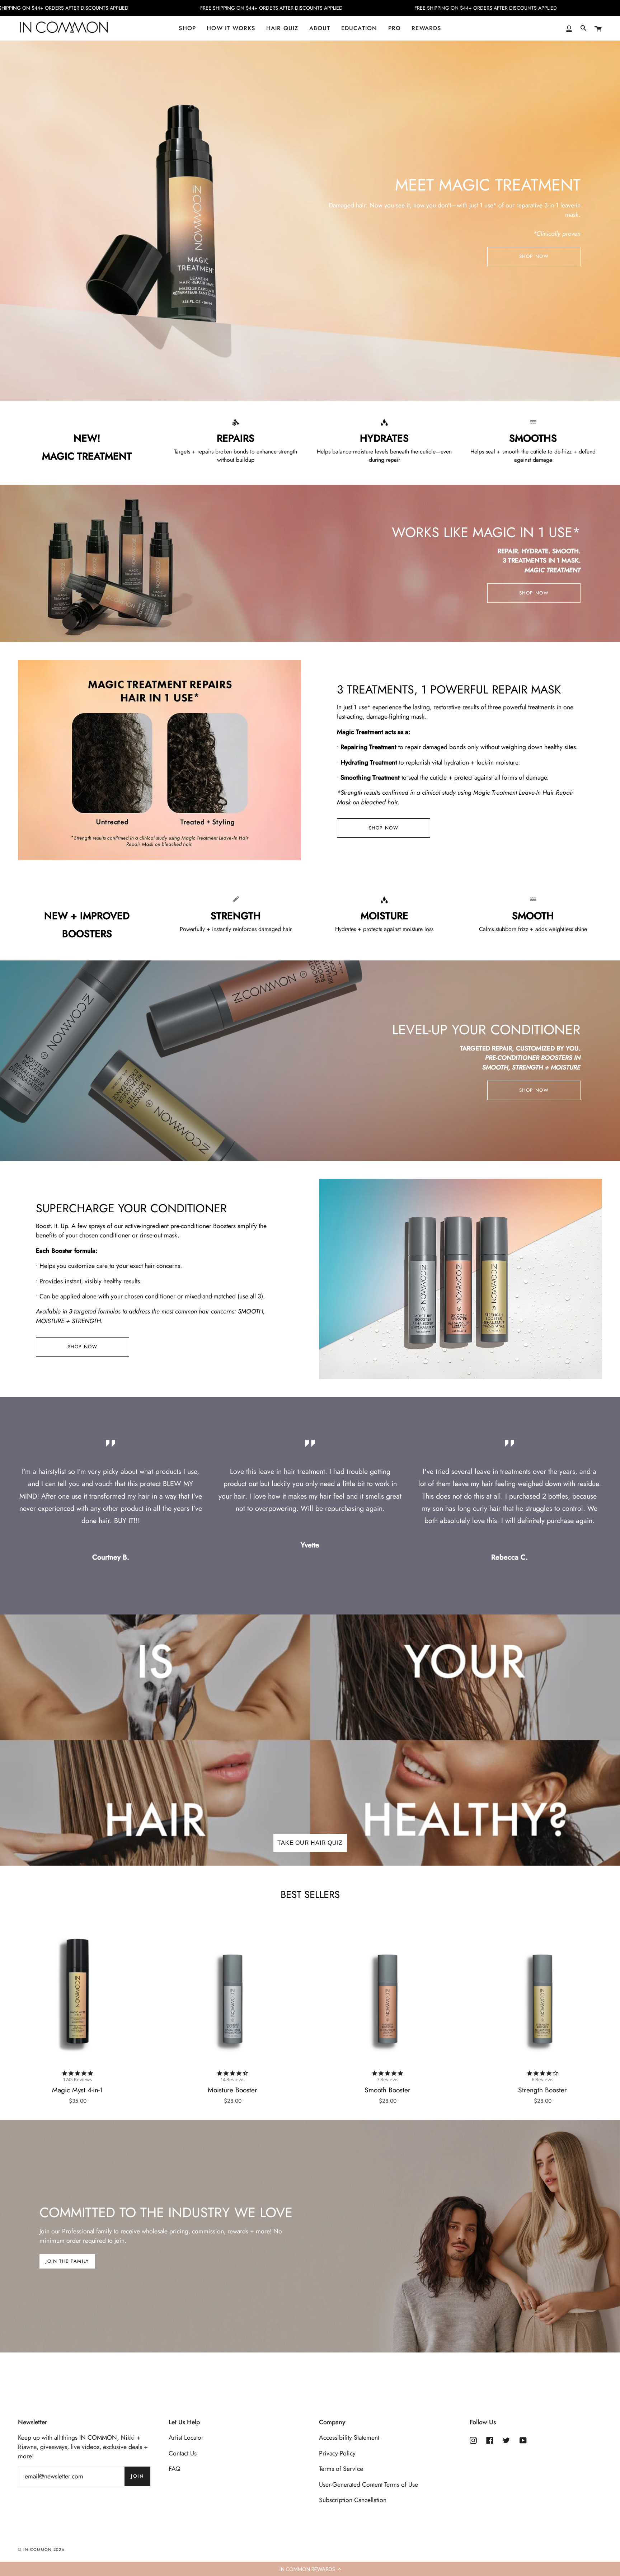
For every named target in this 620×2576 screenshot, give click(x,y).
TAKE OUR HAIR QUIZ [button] (310, 1843)
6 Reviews (543, 2080)
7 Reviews (388, 2080)
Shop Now (534, 256)
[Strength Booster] (542, 1993)
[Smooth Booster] (387, 1993)
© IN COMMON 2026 (41, 2549)
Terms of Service (341, 2469)
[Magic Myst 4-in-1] (77, 1993)
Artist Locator (186, 2438)
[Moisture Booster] (232, 1993)
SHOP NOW (534, 593)
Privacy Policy (337, 2453)
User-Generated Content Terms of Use (368, 2485)
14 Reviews (232, 2080)
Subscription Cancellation (353, 2500)
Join (137, 2476)
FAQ (175, 2469)
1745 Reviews (77, 2080)
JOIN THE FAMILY (67, 2261)
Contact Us (183, 2453)
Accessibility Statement (349, 2438)
